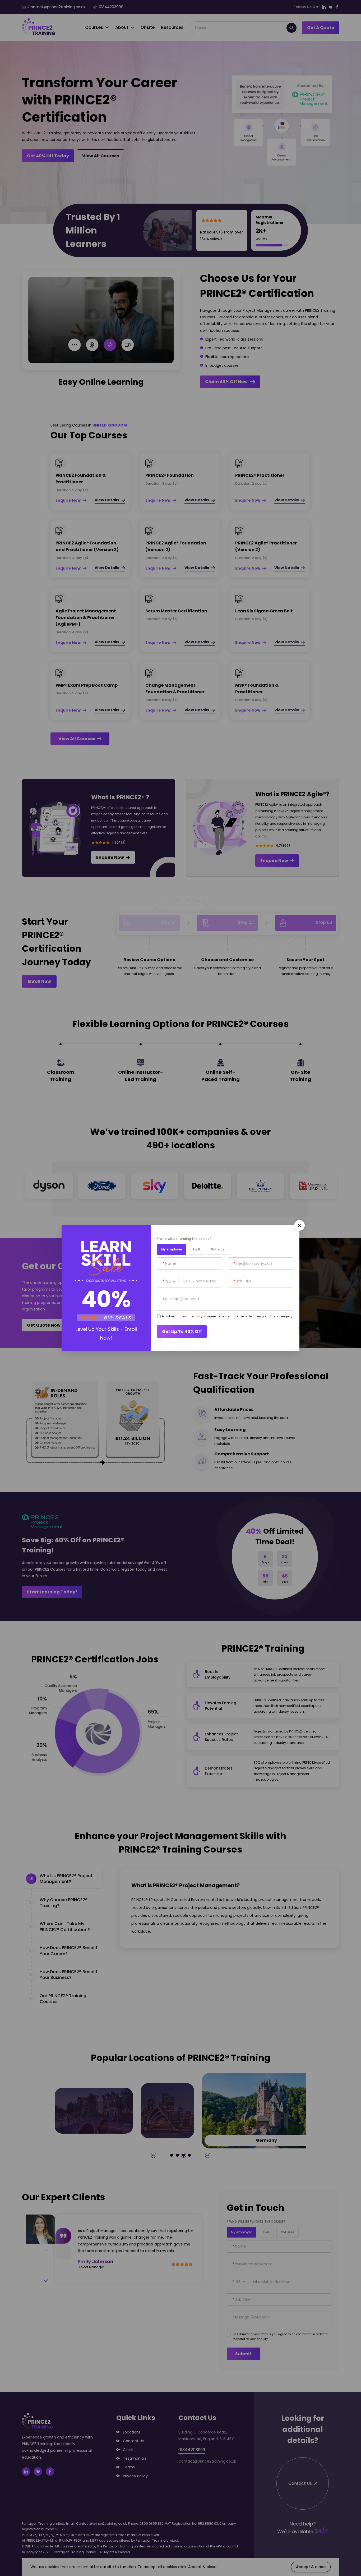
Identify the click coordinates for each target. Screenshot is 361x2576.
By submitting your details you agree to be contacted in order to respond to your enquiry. (227, 1316)
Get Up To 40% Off (182, 1331)
